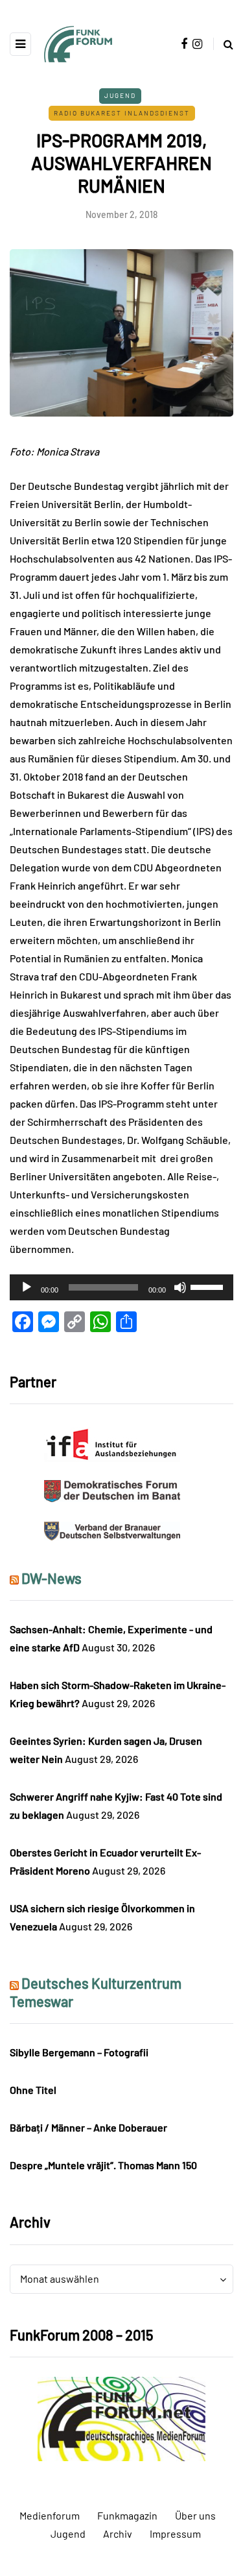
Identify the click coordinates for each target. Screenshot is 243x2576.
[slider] (209, 1286)
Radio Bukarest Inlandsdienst (122, 113)
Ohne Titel (33, 2090)
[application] (121, 1287)
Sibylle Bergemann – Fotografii (79, 2052)
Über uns (195, 2515)
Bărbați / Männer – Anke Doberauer (88, 2127)
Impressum (175, 2533)
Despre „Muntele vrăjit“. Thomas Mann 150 (103, 2165)
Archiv (118, 2533)
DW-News (52, 1578)
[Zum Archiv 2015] (121, 2417)
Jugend (120, 95)
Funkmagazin (127, 2515)
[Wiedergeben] (27, 1287)
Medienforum (50, 2515)
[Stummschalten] (180, 1287)
